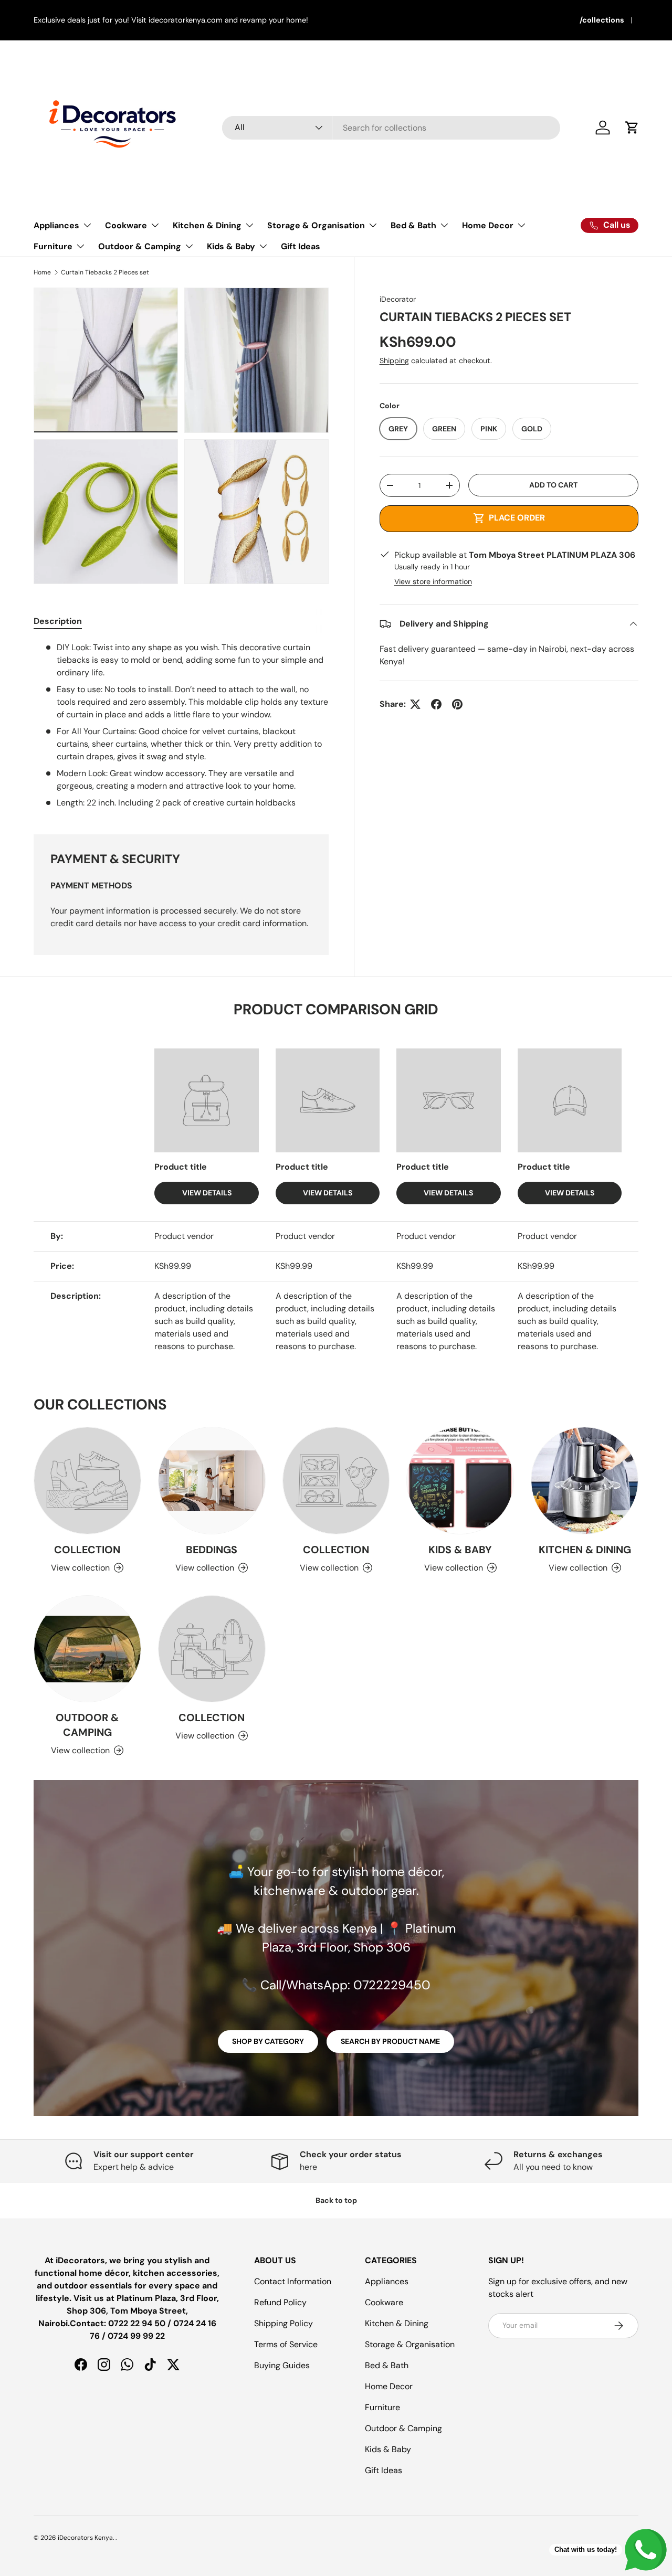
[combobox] (391, 128)
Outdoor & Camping (140, 246)
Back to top (336, 2200)
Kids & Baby (231, 246)
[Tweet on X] (415, 704)
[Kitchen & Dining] (585, 1481)
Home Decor (488, 225)
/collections (602, 20)
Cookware (126, 225)
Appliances (56, 225)
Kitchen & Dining (207, 225)
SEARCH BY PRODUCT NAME (390, 2041)
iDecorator (398, 299)
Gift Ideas (301, 246)
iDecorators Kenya (85, 2538)
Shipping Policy (283, 2323)
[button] (632, 128)
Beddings (212, 1550)
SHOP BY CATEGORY (268, 2041)
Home (42, 272)
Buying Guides (282, 2365)
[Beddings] (212, 1481)
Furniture (53, 246)
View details (207, 1193)
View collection (80, 1568)
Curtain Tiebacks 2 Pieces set (105, 272)
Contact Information (293, 2281)
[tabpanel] (181, 725)
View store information (433, 581)
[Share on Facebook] (436, 704)
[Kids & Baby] (460, 1481)
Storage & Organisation (316, 225)
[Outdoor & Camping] (87, 1649)
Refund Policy (280, 2302)
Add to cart (553, 485)
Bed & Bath (413, 225)
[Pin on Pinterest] (457, 704)
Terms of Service (286, 2344)
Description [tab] (58, 621)
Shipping (394, 361)
